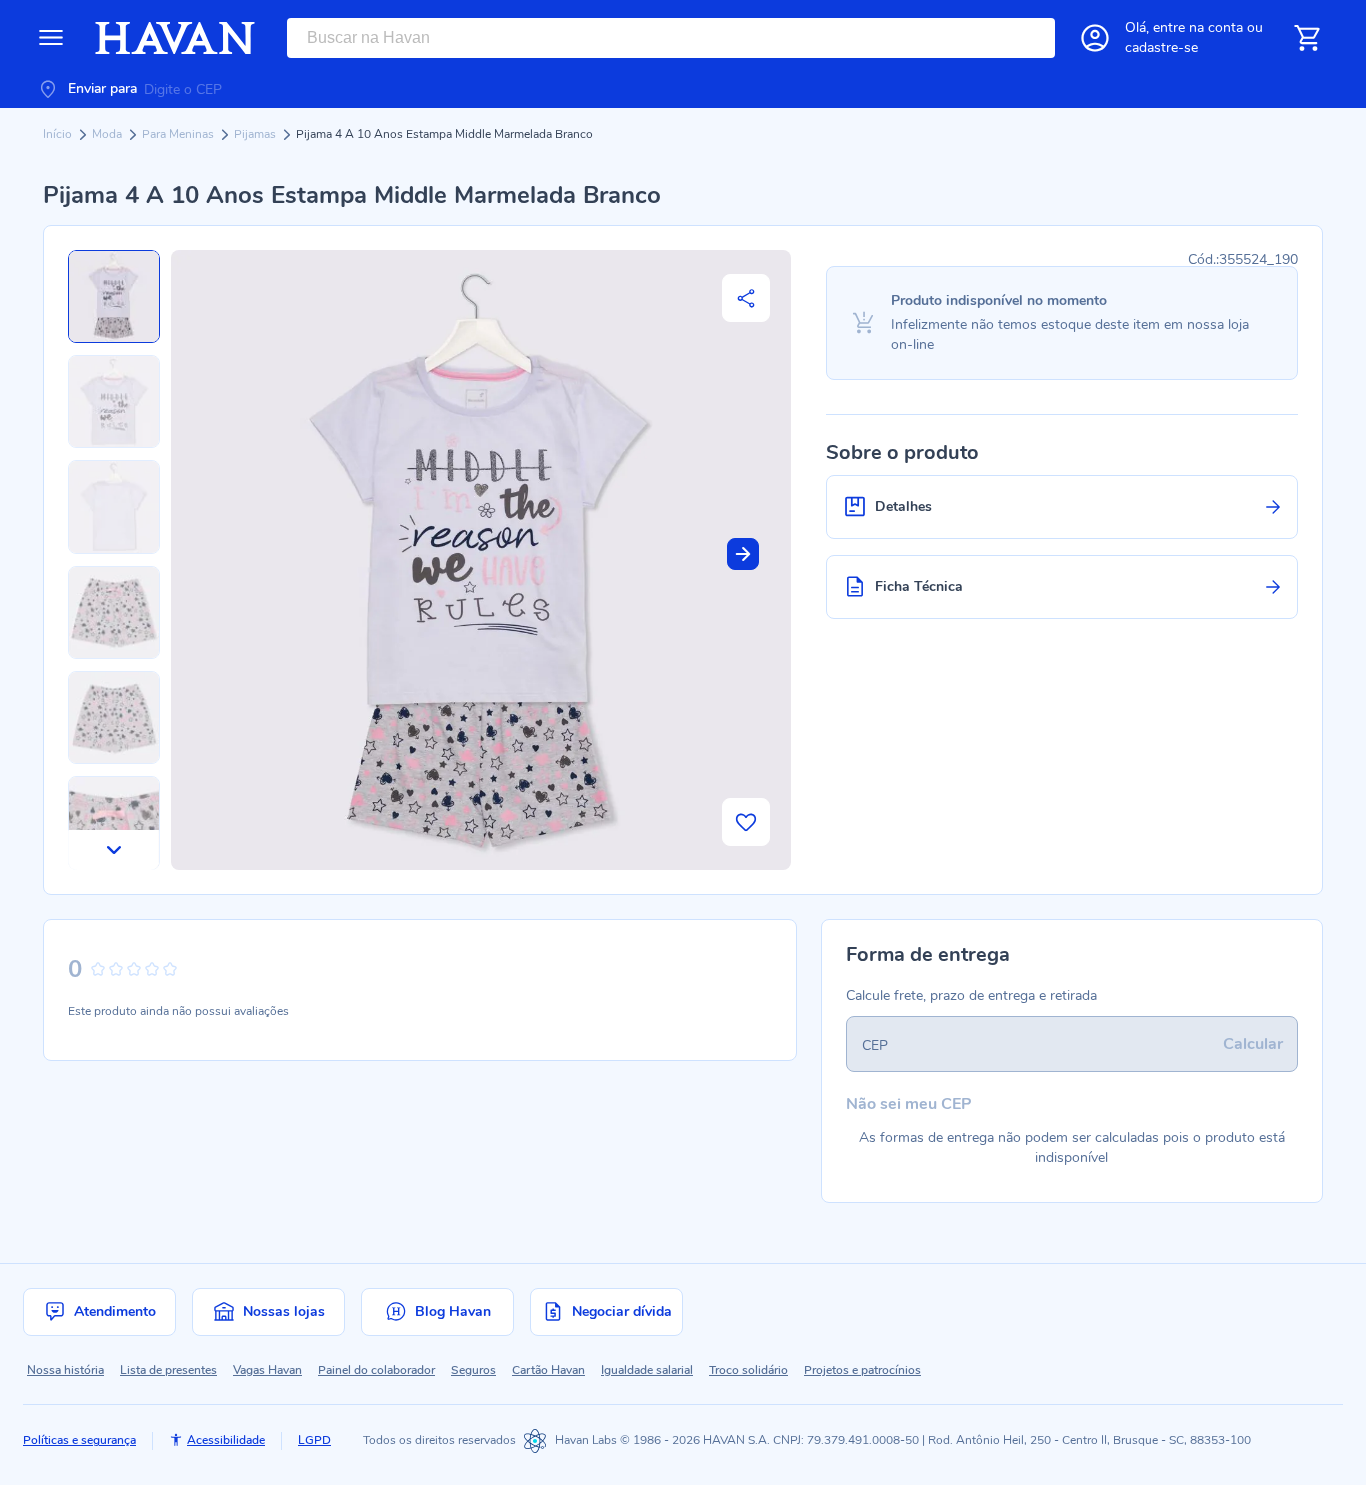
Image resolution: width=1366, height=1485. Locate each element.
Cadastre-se (1161, 47)
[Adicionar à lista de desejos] (746, 822)
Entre (1198, 27)
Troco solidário (748, 1370)
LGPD (314, 1440)
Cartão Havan (548, 1370)
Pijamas (256, 134)
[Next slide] (743, 554)
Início (59, 134)
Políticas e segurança (79, 1440)
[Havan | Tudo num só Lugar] (175, 38)
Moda (108, 134)
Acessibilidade (226, 1440)
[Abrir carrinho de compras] (1307, 38)
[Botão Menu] (51, 38)
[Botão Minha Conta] (1095, 38)
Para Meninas (179, 134)
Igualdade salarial (647, 1370)
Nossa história (65, 1370)
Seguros (473, 1370)
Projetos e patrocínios (862, 1370)
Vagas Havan (267, 1370)
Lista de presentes (168, 1370)
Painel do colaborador (376, 1370)
